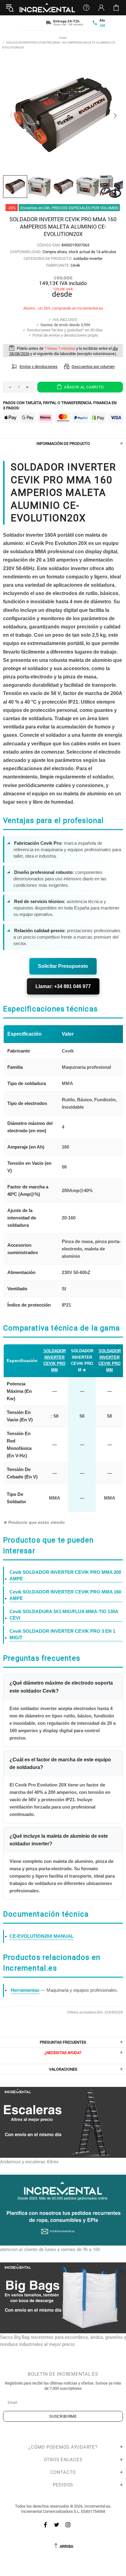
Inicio (63, 38)
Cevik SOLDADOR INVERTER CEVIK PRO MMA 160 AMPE (65, 1595)
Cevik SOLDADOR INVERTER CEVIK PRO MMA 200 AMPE (65, 1575)
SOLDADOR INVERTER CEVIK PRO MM (55, 1360)
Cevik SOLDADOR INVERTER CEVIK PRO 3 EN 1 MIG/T (62, 1634)
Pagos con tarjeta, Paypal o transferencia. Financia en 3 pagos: (60, 405)
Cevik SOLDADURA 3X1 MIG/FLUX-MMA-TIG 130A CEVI (64, 1615)
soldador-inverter (88, 259)
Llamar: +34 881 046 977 (63, 986)
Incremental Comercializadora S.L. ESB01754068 (63, 2511)
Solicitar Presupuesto (63, 966)
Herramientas (25, 1990)
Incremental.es (47, 8)
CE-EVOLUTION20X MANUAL (42, 1936)
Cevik (75, 265)
